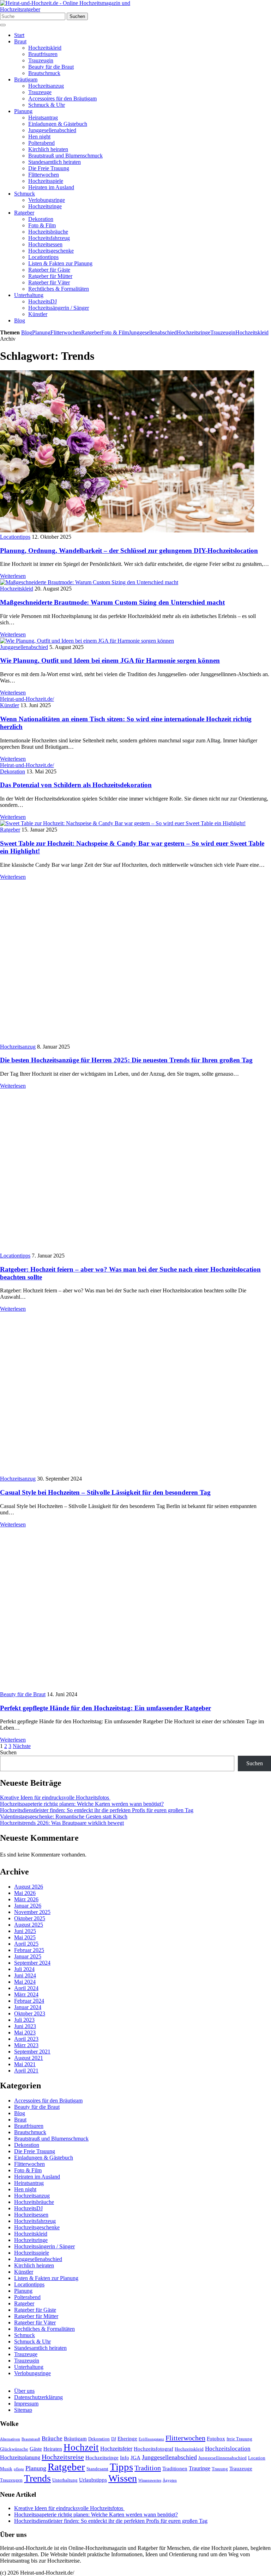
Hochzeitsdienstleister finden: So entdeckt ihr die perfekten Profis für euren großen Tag (97, 1810)
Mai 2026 (25, 1893)
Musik (6, 2469)
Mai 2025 (25, 1937)
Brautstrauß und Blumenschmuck (65, 156)
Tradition (148, 2468)
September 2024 (32, 1963)
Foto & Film (42, 225)
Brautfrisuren (43, 54)
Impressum (26, 2404)
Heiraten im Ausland (51, 187)
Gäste (36, 2449)
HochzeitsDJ (43, 301)
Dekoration (41, 219)
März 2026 (26, 1899)
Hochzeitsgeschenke (51, 251)
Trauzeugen (11, 2480)
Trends (37, 2478)
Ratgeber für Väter (49, 282)
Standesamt (97, 2469)
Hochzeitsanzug (46, 86)
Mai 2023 (25, 2033)
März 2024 (26, 1994)
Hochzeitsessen (45, 244)
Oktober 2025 (30, 1918)
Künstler (38, 314)
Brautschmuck (44, 73)
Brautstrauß (31, 2439)
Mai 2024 (25, 1982)
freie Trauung (239, 2439)
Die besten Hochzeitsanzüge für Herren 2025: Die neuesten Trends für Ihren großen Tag (126, 1060)
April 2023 (26, 2039)
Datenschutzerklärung (38, 2397)
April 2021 (26, 2071)
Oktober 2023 (30, 2013)
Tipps (121, 2467)
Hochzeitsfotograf (153, 2449)
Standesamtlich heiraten (55, 162)
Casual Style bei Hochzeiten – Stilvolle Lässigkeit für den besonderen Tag (105, 1492)
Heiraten (53, 2449)
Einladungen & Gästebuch (58, 124)
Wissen (123, 2478)
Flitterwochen (44, 175)
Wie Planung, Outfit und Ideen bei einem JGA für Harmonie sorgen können (110, 660)
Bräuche (52, 2438)
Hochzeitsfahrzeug (49, 238)
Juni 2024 (25, 1975)
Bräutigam (26, 79)
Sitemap (23, 2410)
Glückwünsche (14, 2449)
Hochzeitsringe (45, 206)
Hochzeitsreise (63, 2457)
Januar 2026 (28, 1906)
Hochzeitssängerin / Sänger (59, 308)
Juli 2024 (24, 1969)
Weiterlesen (13, 576)
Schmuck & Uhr (47, 105)
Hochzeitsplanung (20, 2457)
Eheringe (127, 2439)
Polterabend (41, 143)
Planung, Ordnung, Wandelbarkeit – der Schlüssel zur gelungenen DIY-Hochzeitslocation (129, 551)
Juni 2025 (25, 1931)
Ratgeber (24, 213)
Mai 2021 (25, 2064)
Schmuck (25, 194)
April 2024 (26, 1988)
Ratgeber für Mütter (50, 276)
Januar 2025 (28, 1956)
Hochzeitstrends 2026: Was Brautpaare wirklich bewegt (62, 1823)
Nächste (22, 1746)
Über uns (24, 2391)
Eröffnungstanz (151, 2439)
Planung (23, 111)
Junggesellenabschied (52, 130)
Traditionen (175, 2469)
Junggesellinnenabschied (222, 2458)
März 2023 (26, 2045)
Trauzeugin (41, 60)
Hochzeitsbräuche (48, 232)
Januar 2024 (28, 2007)
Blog (20, 320)
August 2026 (29, 1887)
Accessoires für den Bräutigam (62, 98)
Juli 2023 (24, 2020)
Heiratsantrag (43, 118)
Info (125, 2458)
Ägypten (170, 2480)
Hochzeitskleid (45, 48)
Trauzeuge (40, 92)
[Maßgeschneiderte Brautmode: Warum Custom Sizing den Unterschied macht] (89, 582)
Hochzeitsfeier (116, 2449)
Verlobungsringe (47, 200)
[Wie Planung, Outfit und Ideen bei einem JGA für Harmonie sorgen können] (87, 641)
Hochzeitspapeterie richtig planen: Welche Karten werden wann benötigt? (82, 1804)
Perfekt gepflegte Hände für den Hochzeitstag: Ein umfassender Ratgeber (106, 1708)
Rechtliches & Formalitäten (59, 289)
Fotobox (216, 2439)
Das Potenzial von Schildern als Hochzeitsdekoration (76, 785)
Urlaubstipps (93, 2480)
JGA (135, 2458)
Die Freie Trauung (49, 168)
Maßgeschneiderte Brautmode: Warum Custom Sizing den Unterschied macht (112, 602)
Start (19, 35)
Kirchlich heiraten (48, 149)
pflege (19, 2469)
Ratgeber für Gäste (49, 270)
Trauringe (200, 2468)
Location (257, 2458)
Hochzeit (81, 2447)
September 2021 (32, 2052)
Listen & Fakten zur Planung (60, 263)
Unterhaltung (29, 295)
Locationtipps (43, 257)
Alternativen (10, 2439)
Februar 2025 (29, 1950)
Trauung (220, 2469)
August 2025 (29, 1925)
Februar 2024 (29, 2001)
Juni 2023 (25, 2026)
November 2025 (32, 1912)
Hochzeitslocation (228, 2449)
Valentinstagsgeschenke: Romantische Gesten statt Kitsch (64, 1817)
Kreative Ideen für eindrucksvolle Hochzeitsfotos (55, 1797)
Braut (20, 41)
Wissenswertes (150, 2480)
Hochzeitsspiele (46, 181)
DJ (114, 2439)
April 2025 (26, 1944)
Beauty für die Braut (51, 67)
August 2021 (29, 2058)
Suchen (77, 16)
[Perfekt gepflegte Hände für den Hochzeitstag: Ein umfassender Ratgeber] (127, 1688)
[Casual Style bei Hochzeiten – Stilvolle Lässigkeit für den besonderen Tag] (127, 1472)
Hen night (39, 137)
